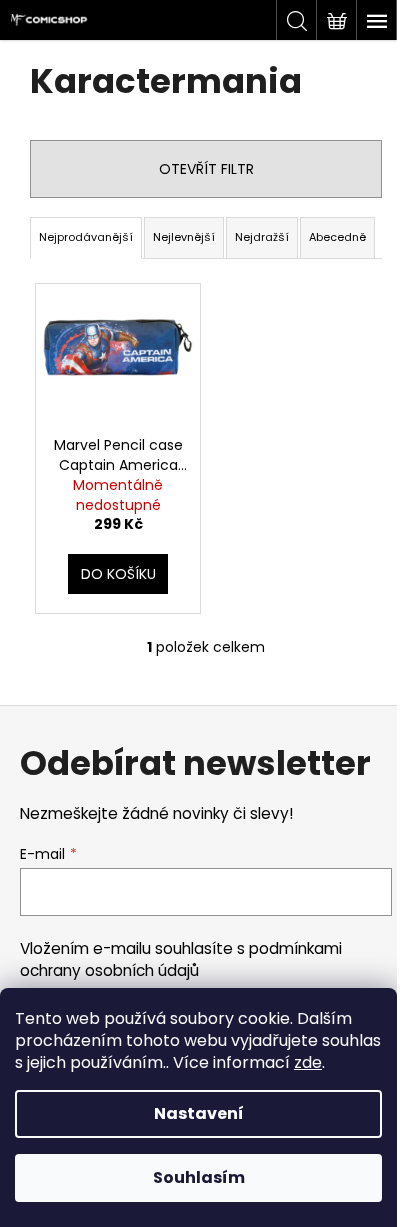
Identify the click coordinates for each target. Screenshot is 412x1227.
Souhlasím (199, 1177)
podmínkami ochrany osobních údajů (181, 959)
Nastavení (199, 1113)
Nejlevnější (184, 237)
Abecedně (337, 237)
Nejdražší (262, 237)
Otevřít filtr (206, 169)
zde (308, 1062)
